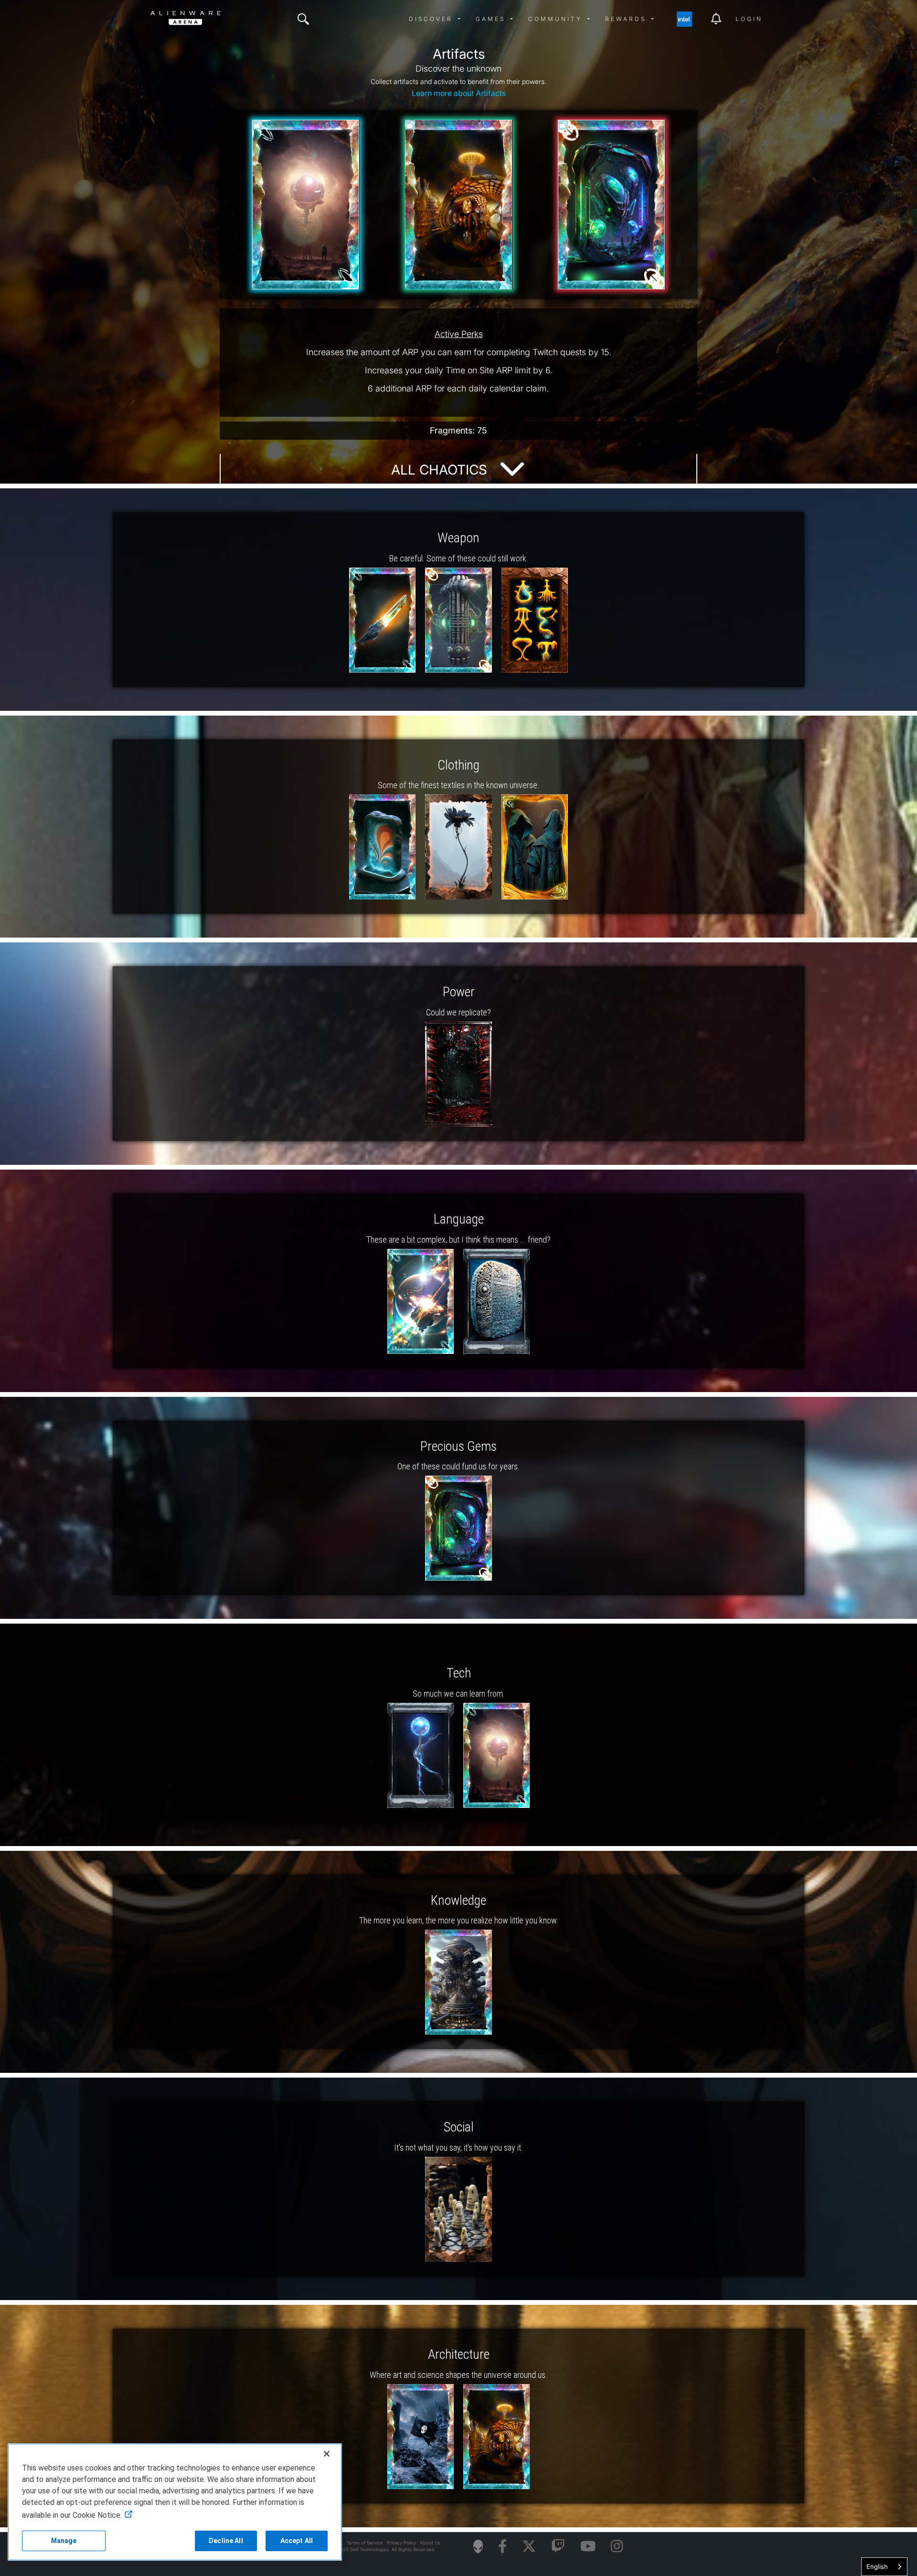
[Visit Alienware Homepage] (478, 2546)
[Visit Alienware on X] (529, 2547)
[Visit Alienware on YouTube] (588, 2547)
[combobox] (884, 2567)
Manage (64, 2541)
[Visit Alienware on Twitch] (558, 2547)
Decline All (226, 2541)
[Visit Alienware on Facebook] (502, 2547)
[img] (303, 19)
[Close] (327, 2454)
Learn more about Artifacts (459, 93)
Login (749, 19)
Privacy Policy (401, 2543)
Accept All (297, 2541)
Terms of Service (365, 2543)
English (877, 2566)
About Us (430, 2543)
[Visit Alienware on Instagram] (617, 2547)
